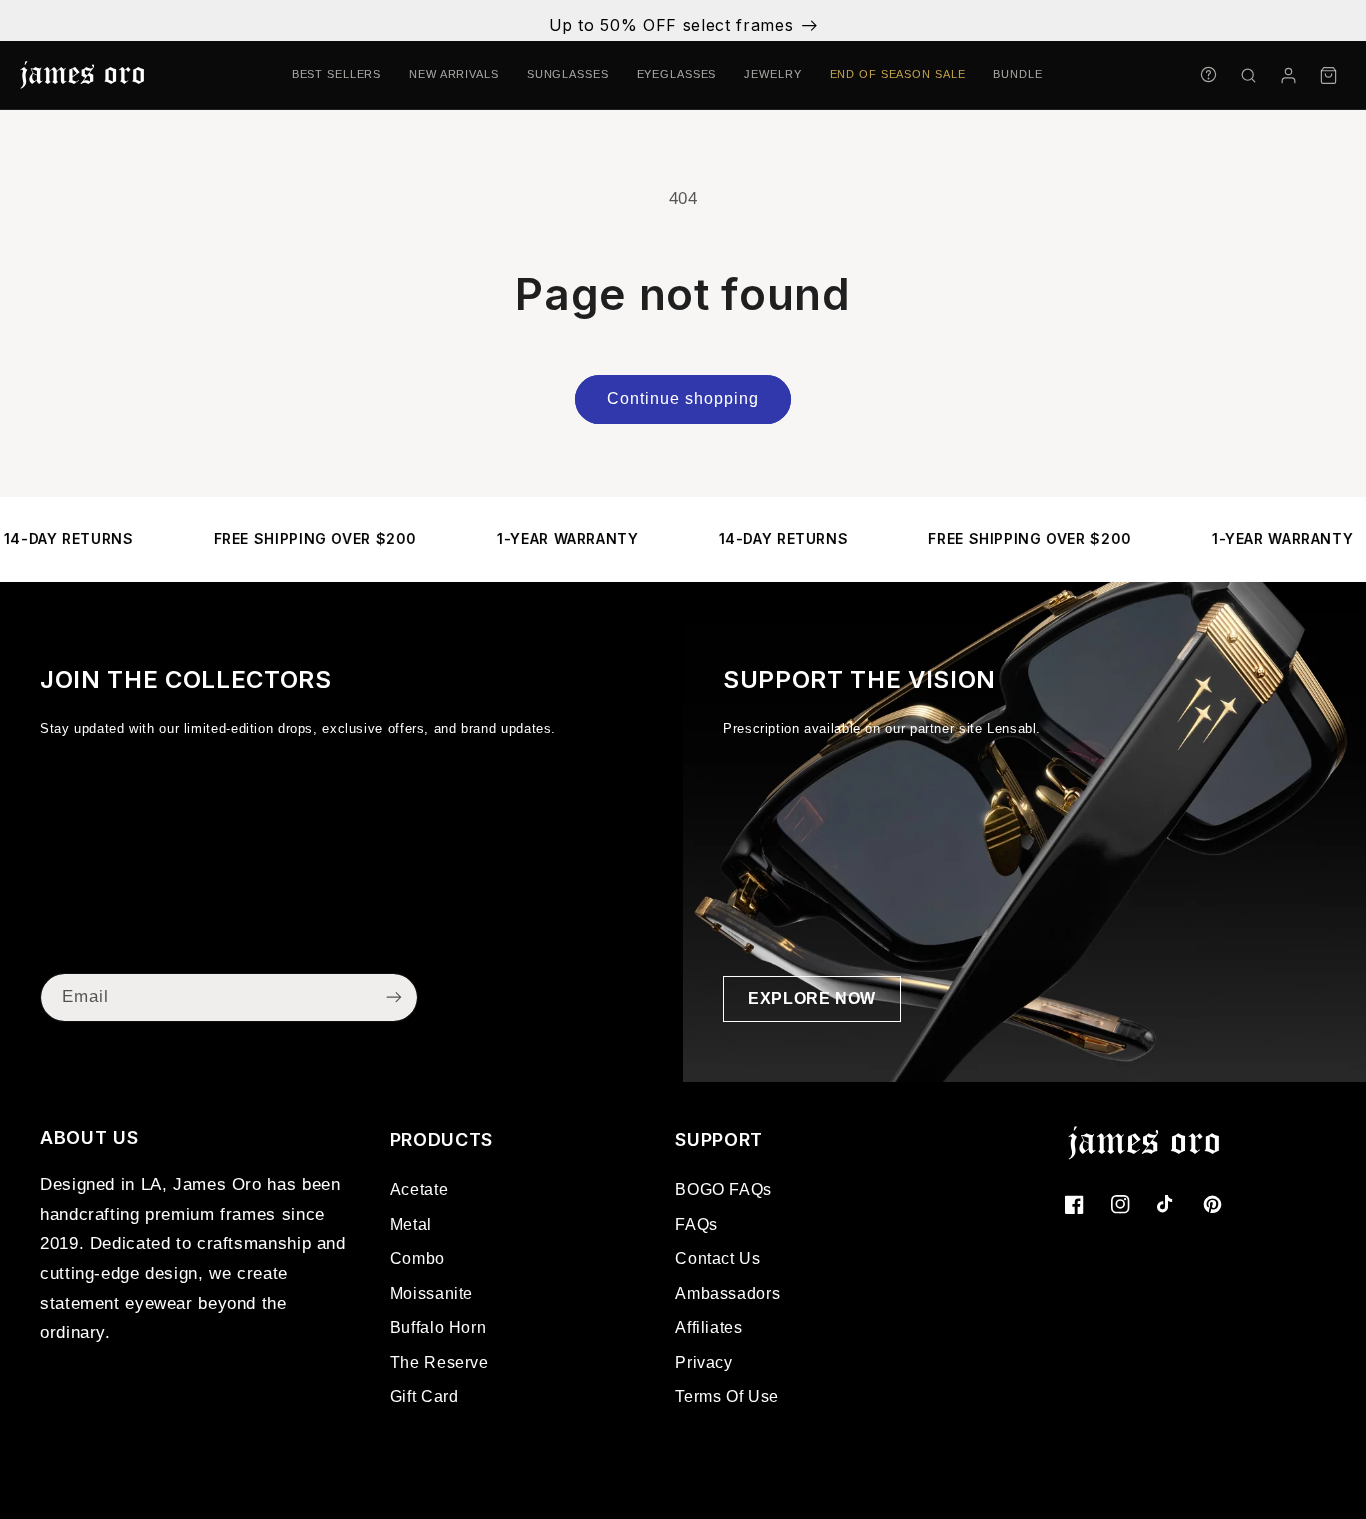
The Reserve (439, 1362)
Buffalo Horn (438, 1327)
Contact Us (717, 1258)
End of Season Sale (898, 74)
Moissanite (431, 1293)
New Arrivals (454, 74)
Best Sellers (337, 74)
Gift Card (424, 1396)
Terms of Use (727, 1396)
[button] (1248, 75)
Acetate (419, 1189)
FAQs (696, 1224)
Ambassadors (727, 1293)
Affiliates (708, 1327)
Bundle (1017, 74)
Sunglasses (568, 74)
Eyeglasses (677, 74)
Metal (411, 1224)
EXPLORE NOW (812, 998)
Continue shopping (683, 398)
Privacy (703, 1362)
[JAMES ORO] (82, 75)
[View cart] (1328, 75)
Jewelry (772, 74)
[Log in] (1288, 75)
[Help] (1208, 74)
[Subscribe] (394, 997)
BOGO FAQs (723, 1189)
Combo (417, 1258)
